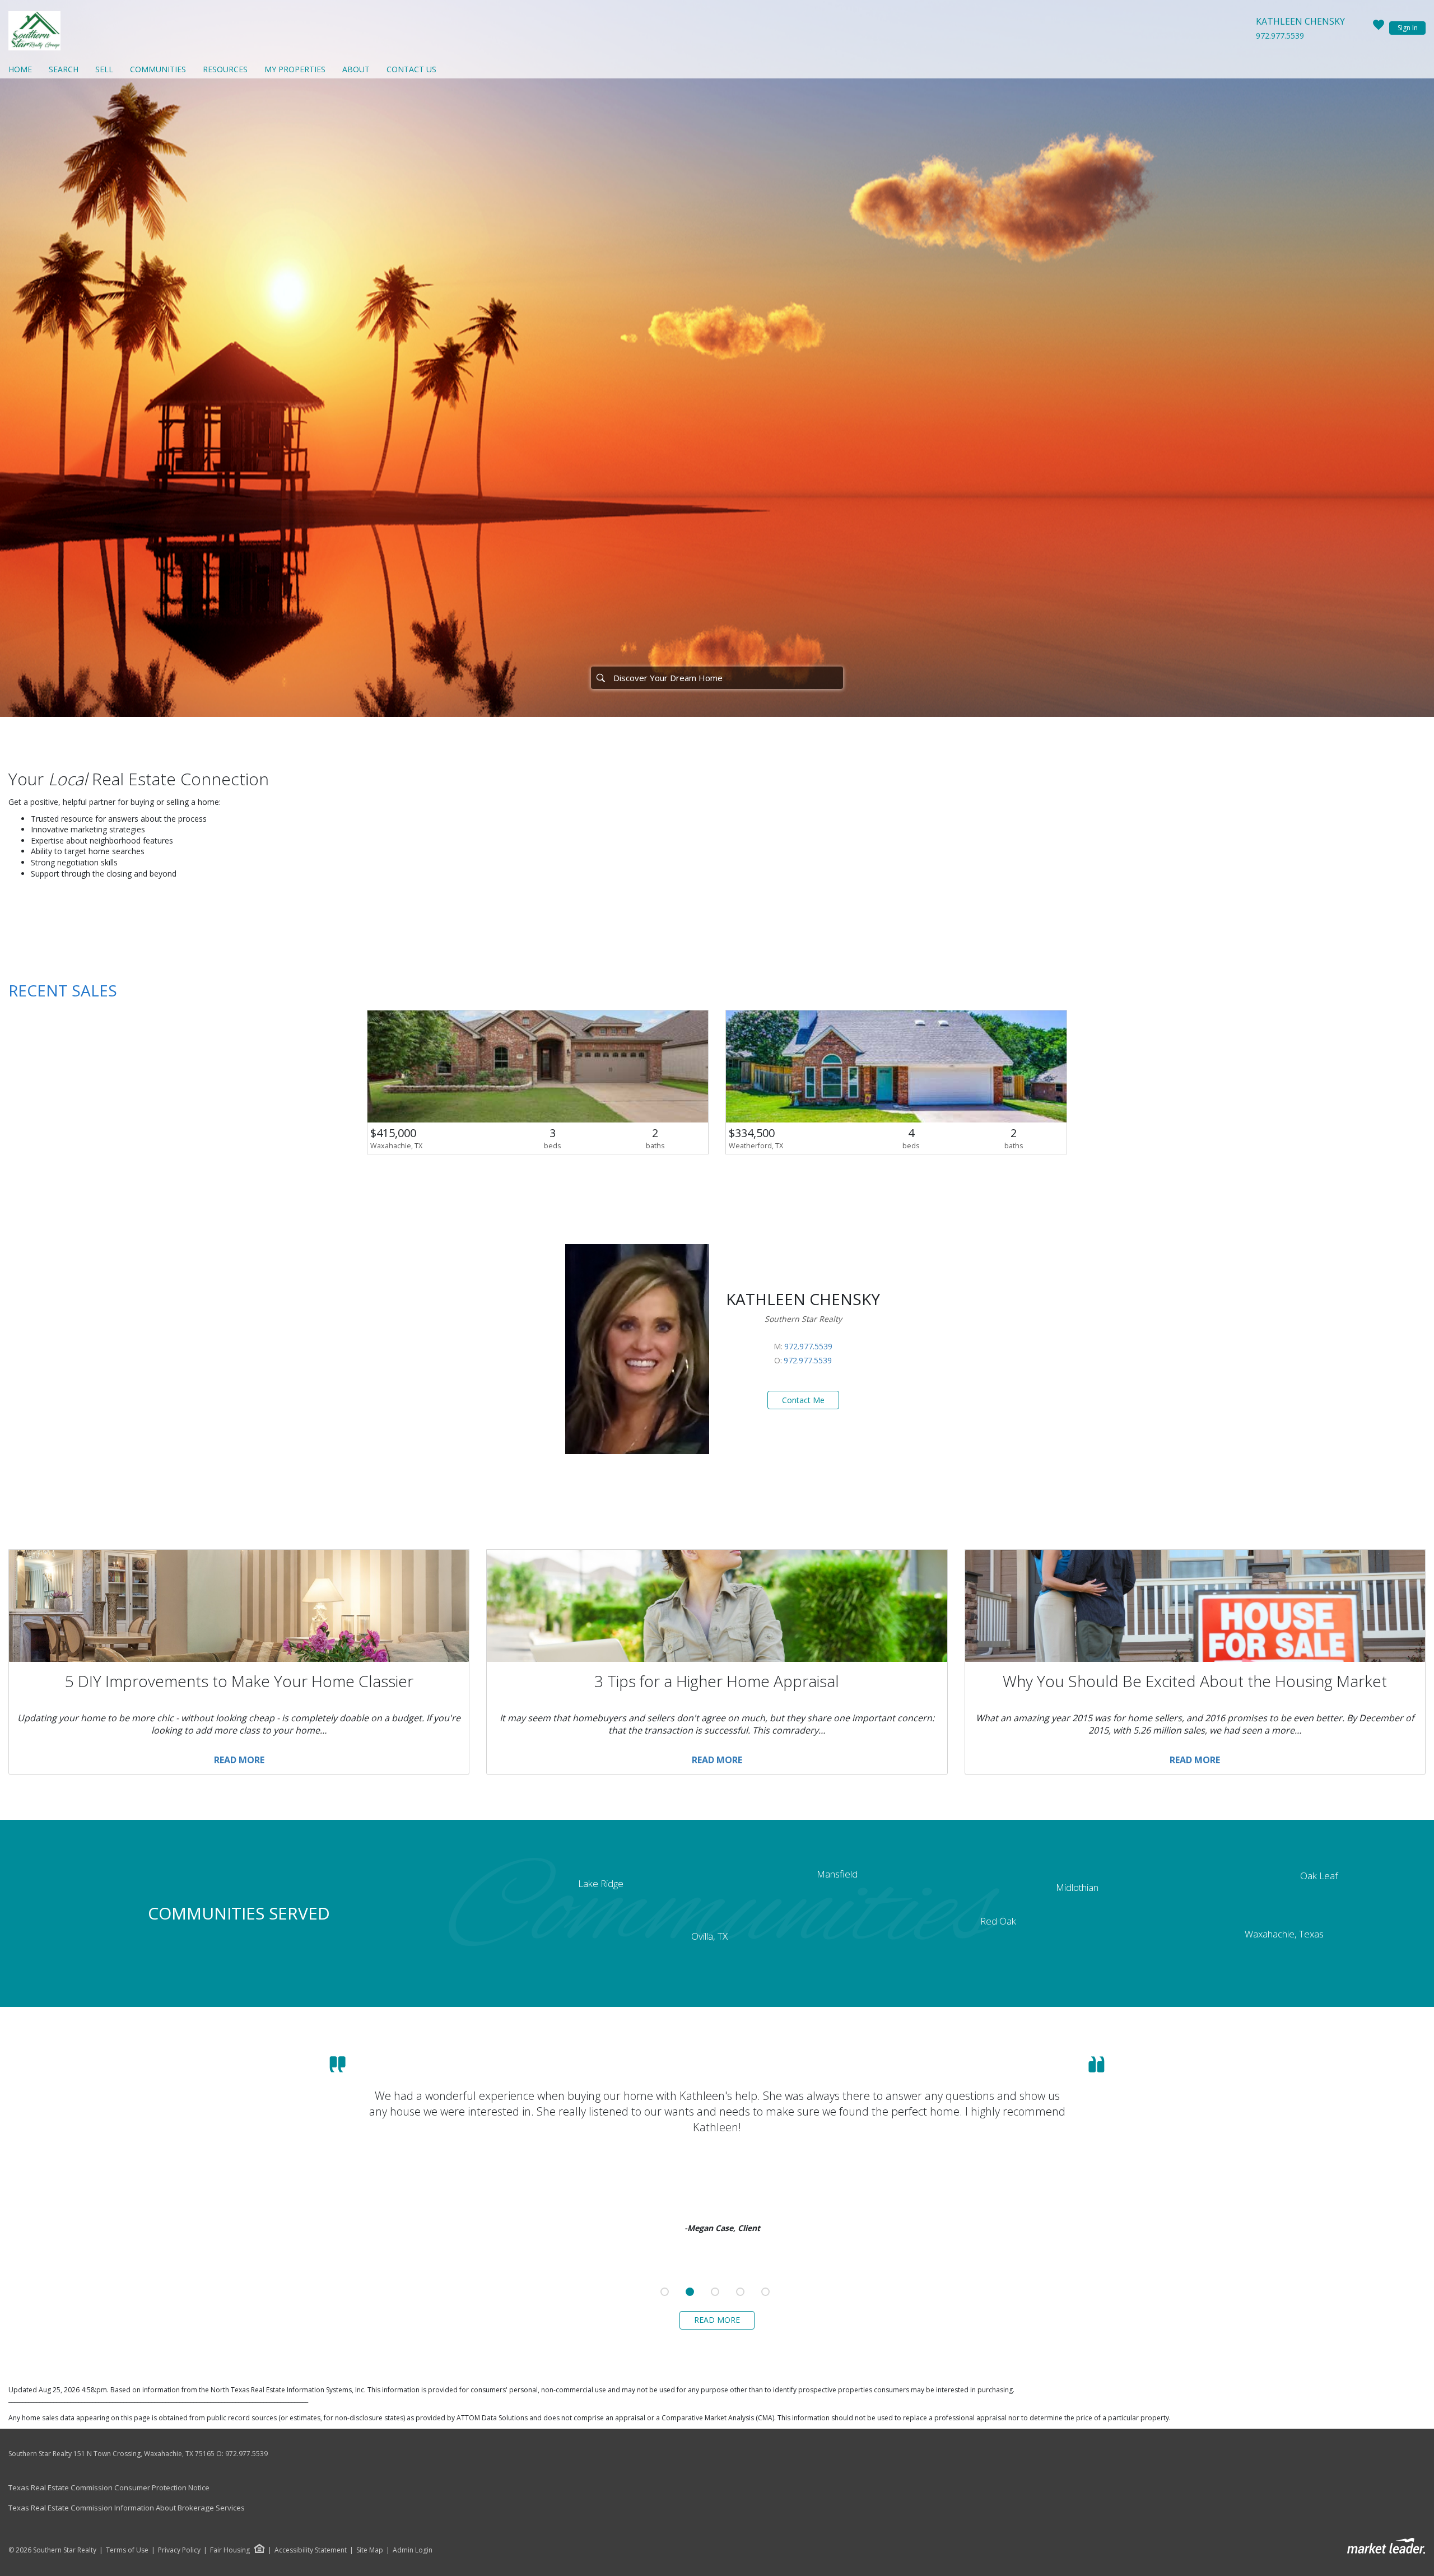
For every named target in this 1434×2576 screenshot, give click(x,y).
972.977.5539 (1280, 36)
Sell (104, 69)
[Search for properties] (600, 678)
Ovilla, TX (709, 1936)
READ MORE (717, 2320)
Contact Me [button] (803, 1400)
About (356, 69)
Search (64, 69)
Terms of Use (127, 2550)
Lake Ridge (601, 1883)
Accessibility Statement (311, 2550)
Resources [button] (225, 69)
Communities (158, 69)
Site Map (370, 2550)
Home (20, 69)
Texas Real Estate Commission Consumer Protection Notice (109, 2488)
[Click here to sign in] (1379, 28)
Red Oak (998, 1921)
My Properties (295, 69)
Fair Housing (230, 2550)
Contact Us (411, 69)
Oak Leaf (1319, 1876)
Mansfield (837, 1874)
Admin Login (413, 2550)
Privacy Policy (179, 2550)
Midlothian (1077, 1887)
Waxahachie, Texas (1284, 1934)
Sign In (1408, 28)
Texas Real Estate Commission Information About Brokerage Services (127, 2508)
